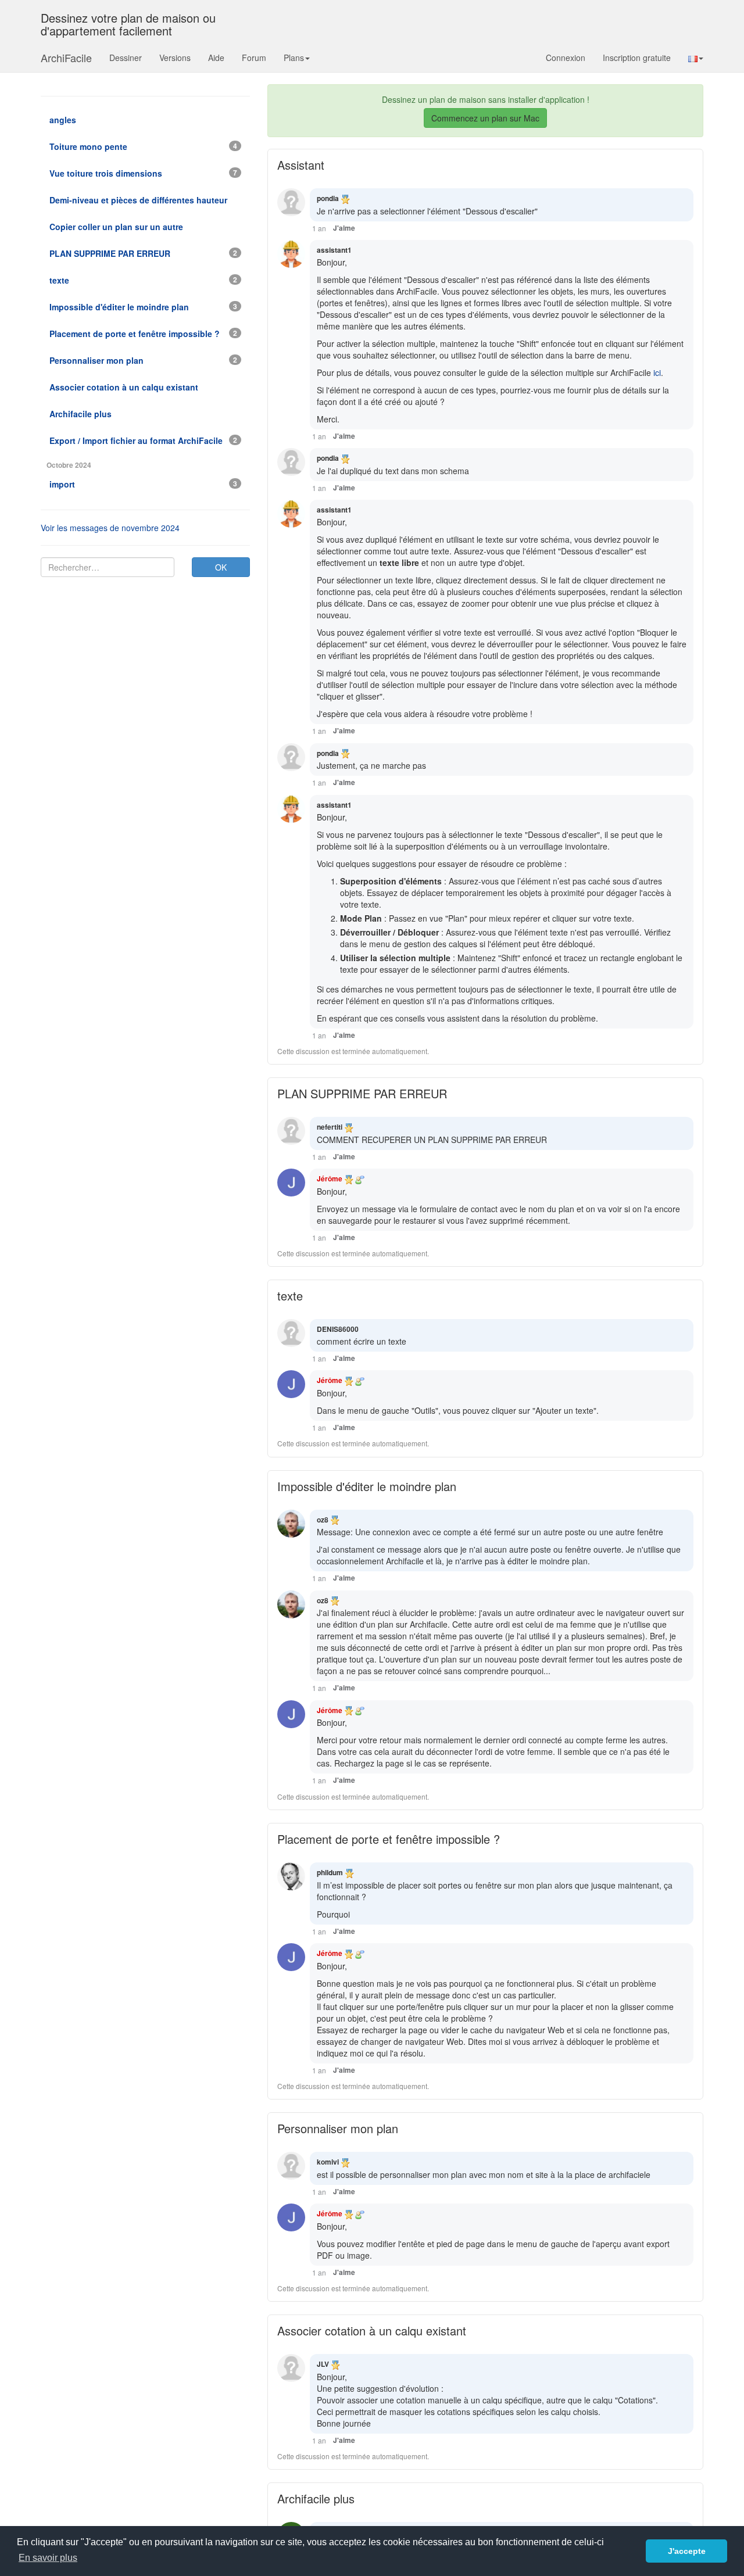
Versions (175, 58)
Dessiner (126, 58)
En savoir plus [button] (48, 2558)
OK (221, 567)
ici (657, 372)
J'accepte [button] (687, 2551)
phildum (330, 1872)
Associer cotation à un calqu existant (372, 2330)
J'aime (344, 228)
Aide (216, 58)
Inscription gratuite (637, 58)
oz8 (323, 1520)
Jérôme (330, 1178)
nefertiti (330, 1127)
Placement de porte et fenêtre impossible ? (389, 1839)
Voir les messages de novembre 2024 (110, 528)
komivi (328, 2162)
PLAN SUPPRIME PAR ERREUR (362, 1093)
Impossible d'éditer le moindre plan (367, 1486)
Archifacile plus (316, 2498)
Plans (294, 58)
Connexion (566, 58)
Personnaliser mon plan (338, 2128)
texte (290, 1296)
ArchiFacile (66, 58)
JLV (323, 2364)
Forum (254, 58)
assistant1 (334, 250)
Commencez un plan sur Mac (485, 118)
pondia (328, 198)
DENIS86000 (338, 1329)
